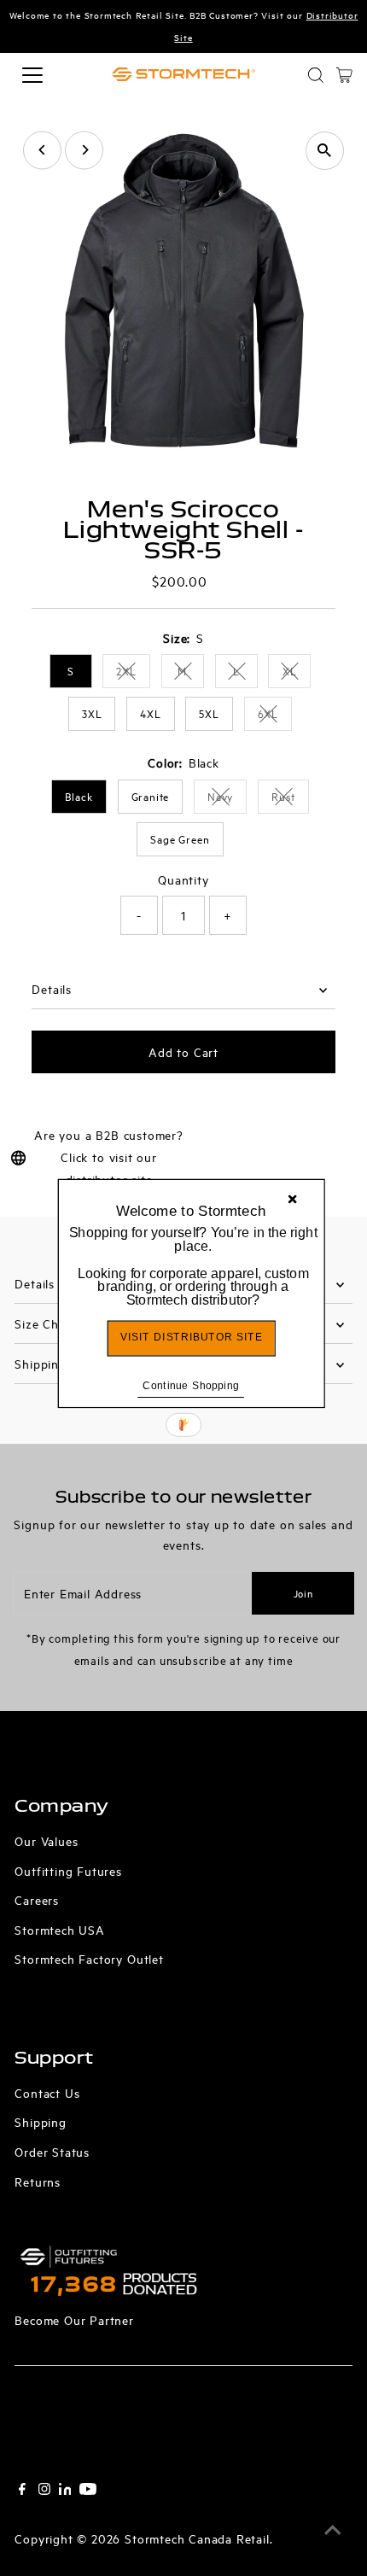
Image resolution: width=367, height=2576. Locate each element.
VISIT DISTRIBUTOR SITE (191, 1337)
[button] (192, 1266)
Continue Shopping (191, 1384)
